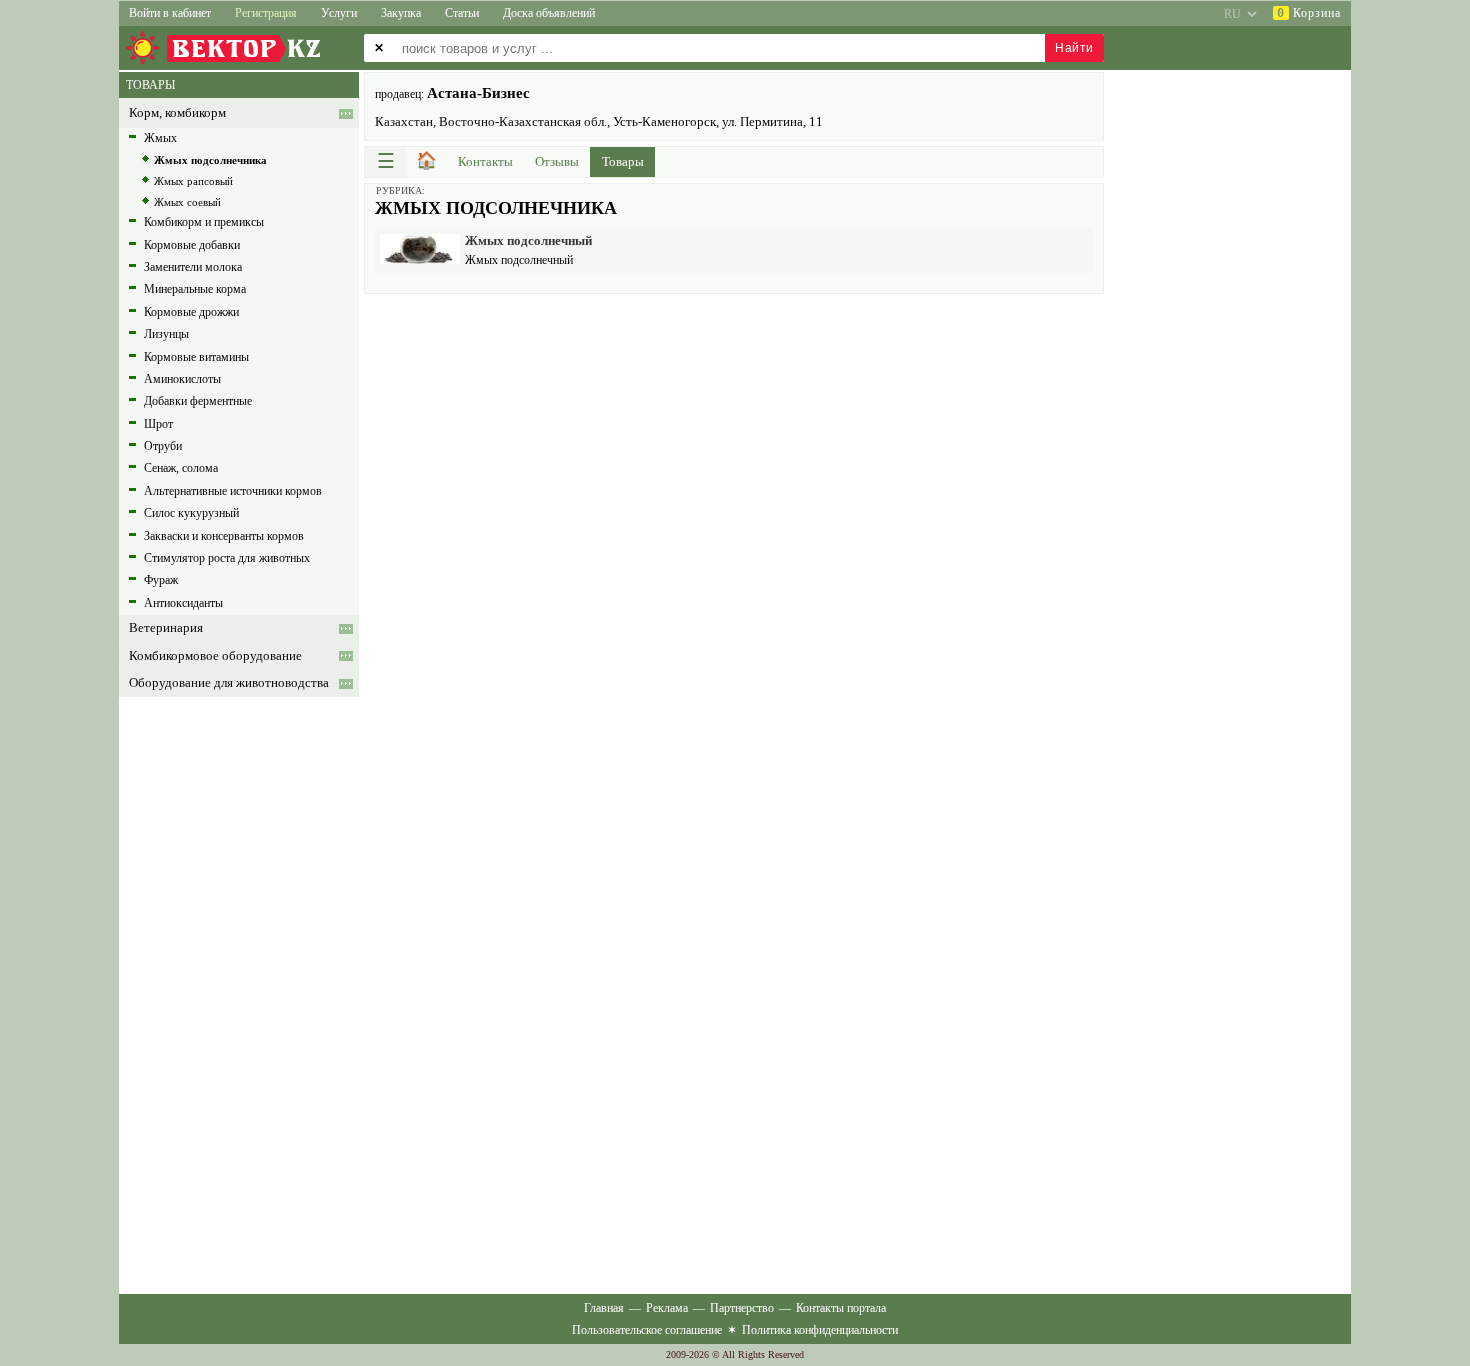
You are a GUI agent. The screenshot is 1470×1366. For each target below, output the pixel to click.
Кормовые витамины (196, 357)
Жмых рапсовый (193, 181)
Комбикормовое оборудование (215, 656)
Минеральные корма (195, 289)
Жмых (160, 138)
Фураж (161, 580)
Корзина (1309, 13)
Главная (604, 1308)
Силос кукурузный (191, 513)
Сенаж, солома (181, 468)
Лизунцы (166, 334)
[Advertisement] (734, 444)
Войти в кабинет (170, 13)
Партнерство (742, 1308)
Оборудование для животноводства (229, 683)
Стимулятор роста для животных (227, 558)
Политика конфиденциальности (820, 1330)
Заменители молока (193, 267)
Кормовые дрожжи (191, 312)
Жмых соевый (187, 202)
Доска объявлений (549, 13)
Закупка (401, 13)
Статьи (462, 13)
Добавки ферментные (198, 401)
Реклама (667, 1308)
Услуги (339, 13)
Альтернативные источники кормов (233, 491)
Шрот (158, 424)
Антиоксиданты (183, 603)
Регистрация (266, 13)
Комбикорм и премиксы (204, 222)
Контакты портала (841, 1308)
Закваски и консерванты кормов (224, 536)
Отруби (163, 446)
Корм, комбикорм (177, 113)
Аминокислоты (182, 379)
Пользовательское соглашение (647, 1330)
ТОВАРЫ (150, 85)
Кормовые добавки (192, 245)
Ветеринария (166, 628)
